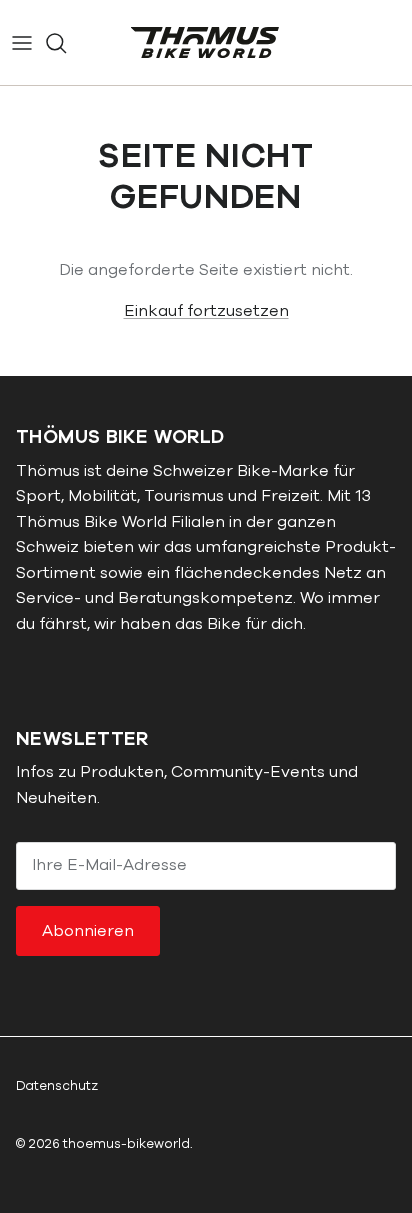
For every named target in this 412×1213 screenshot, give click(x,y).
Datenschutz (57, 1086)
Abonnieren (88, 931)
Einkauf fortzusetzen (206, 311)
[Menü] (22, 43)
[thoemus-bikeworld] (206, 42)
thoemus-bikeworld (126, 1144)
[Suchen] (66, 43)
